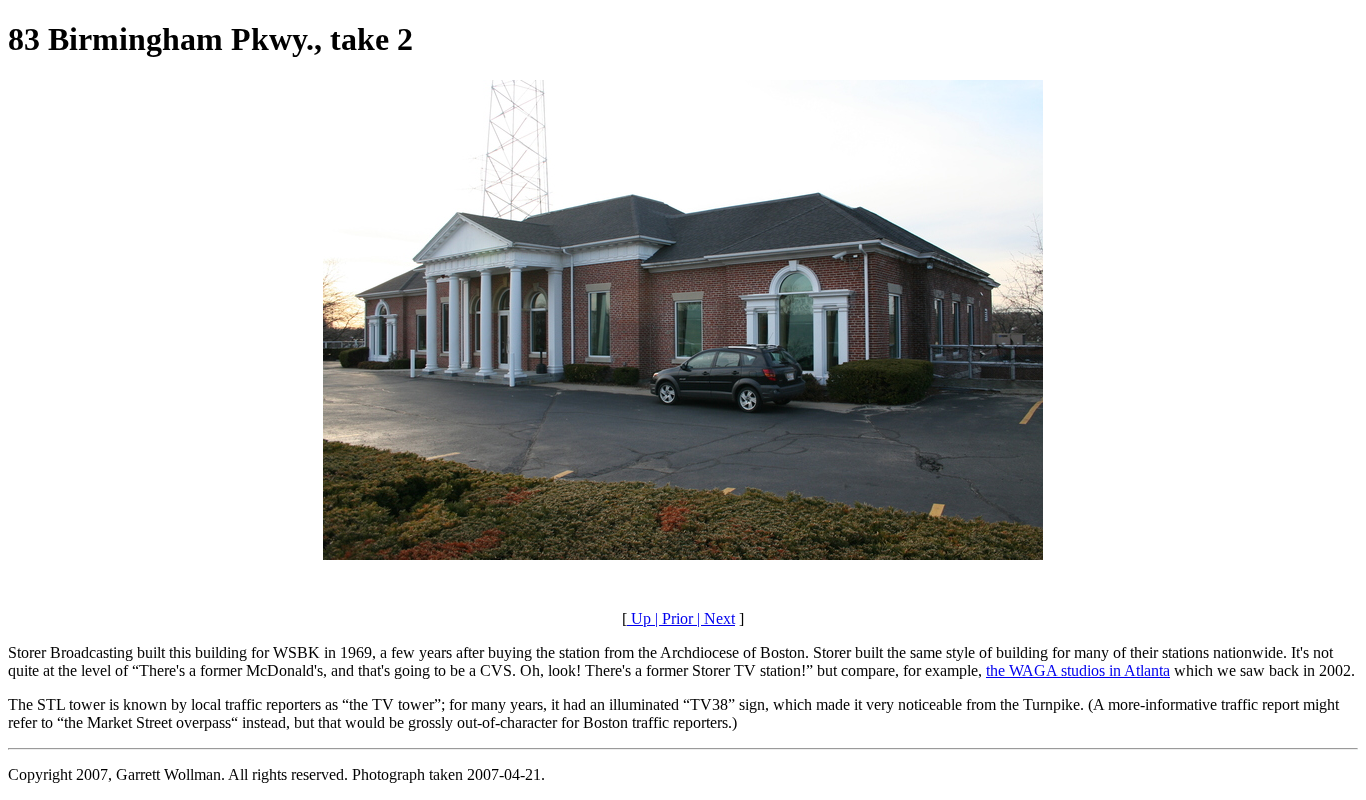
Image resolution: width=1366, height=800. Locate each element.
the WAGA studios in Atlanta (1078, 670)
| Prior (672, 618)
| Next (714, 618)
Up (639, 618)
